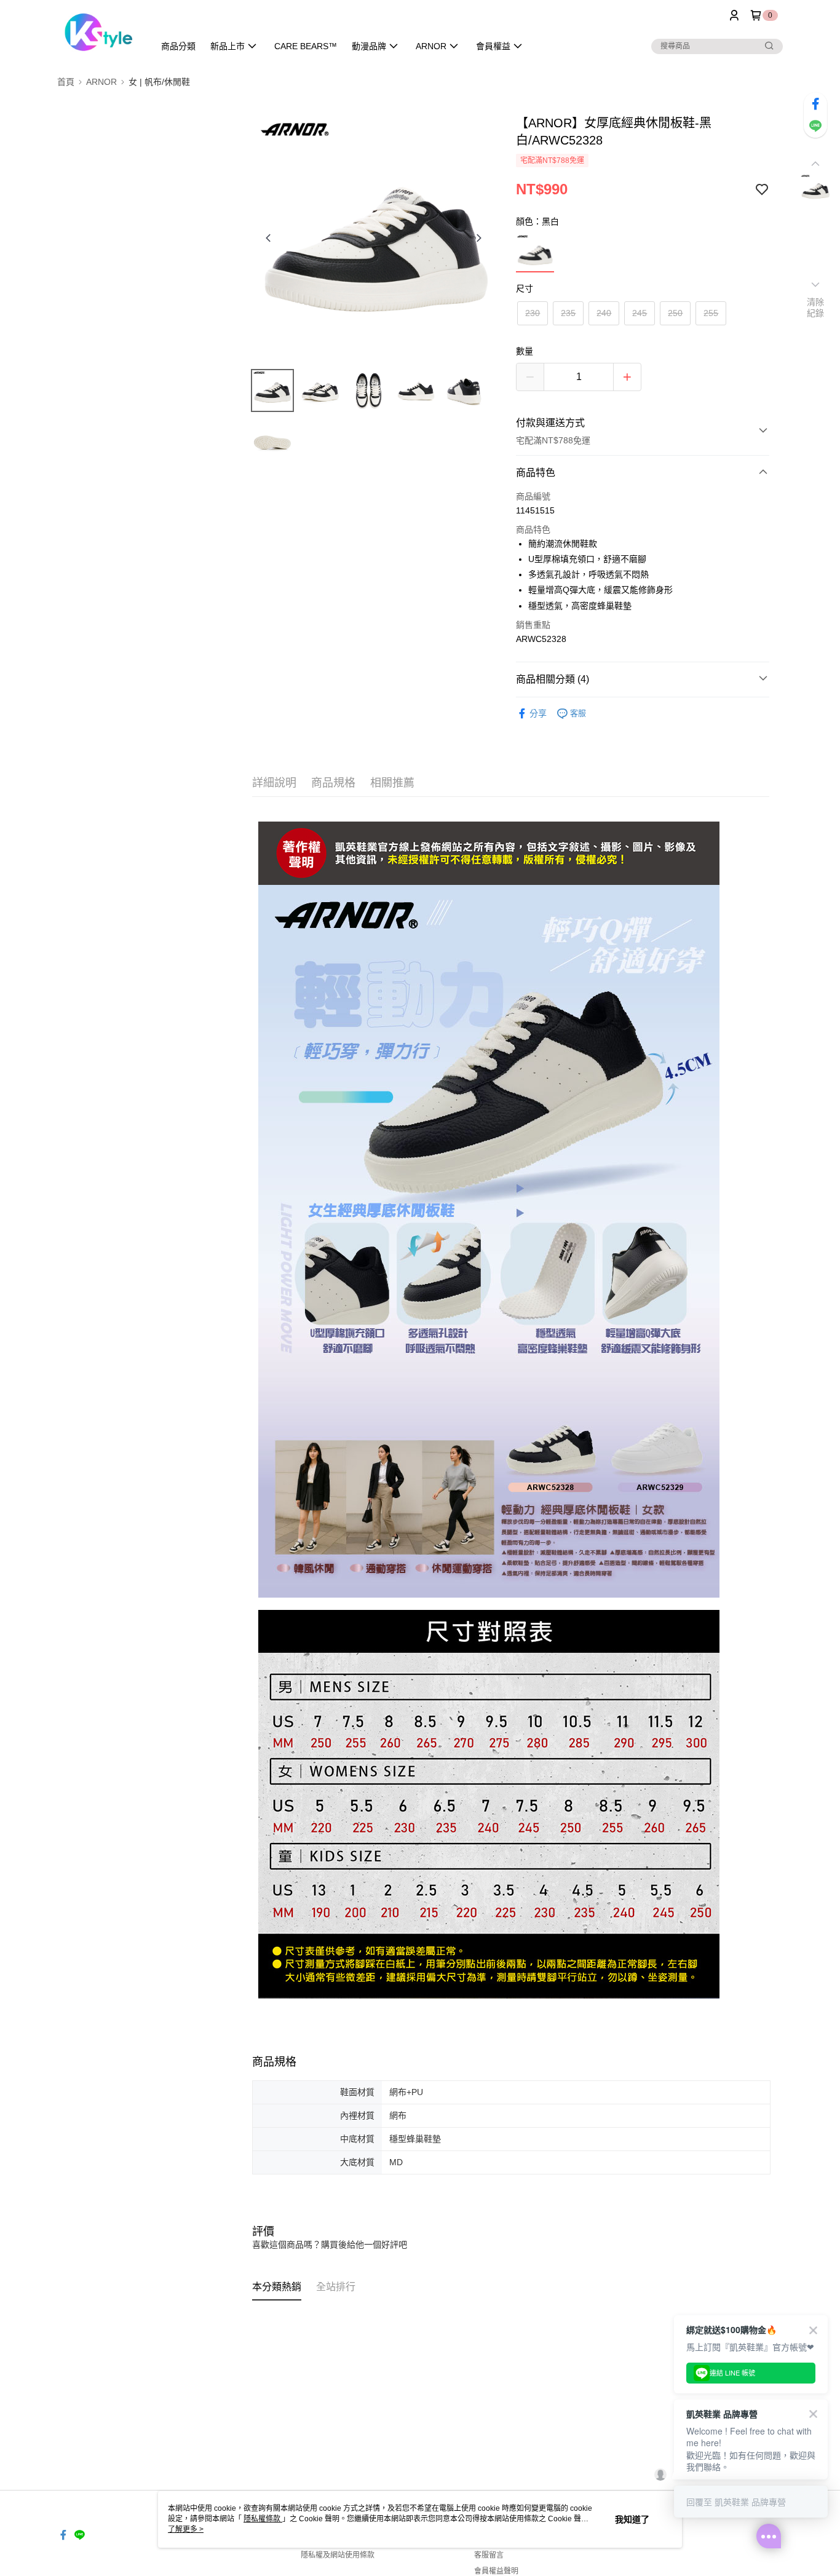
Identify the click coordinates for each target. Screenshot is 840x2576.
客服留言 (489, 2555)
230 (533, 313)
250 (675, 313)
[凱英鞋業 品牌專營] (98, 32)
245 (640, 313)
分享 (538, 713)
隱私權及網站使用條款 (338, 2555)
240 (604, 313)
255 (711, 313)
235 (568, 313)
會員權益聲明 (496, 2571)
